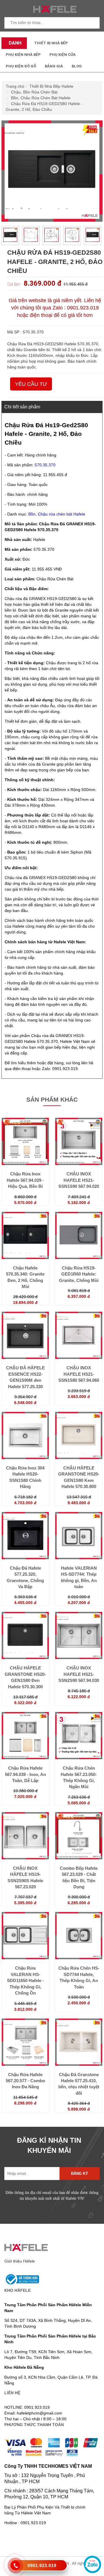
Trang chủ (15, 86)
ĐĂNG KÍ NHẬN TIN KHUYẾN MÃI (49, 2145)
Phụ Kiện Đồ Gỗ (21, 66)
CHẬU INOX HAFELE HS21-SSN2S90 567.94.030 (79, 1674)
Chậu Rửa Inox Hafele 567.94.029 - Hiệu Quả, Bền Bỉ (25, 1180)
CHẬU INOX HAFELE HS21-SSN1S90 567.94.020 (79, 1180)
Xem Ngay (25, 1167)
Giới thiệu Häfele (20, 2261)
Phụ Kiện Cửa (63, 55)
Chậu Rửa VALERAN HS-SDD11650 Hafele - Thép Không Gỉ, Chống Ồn (25, 1980)
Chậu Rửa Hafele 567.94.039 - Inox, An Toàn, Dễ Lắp (25, 1774)
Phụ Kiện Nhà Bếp (23, 55)
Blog (77, 66)
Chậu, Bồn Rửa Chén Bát (34, 92)
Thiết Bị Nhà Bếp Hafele (51, 86)
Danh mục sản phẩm (14, 45)
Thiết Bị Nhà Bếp (51, 43)
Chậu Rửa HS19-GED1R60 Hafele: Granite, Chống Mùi (79, 1274)
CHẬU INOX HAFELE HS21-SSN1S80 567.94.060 (79, 1374)
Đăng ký (80, 2174)
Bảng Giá (54, 66)
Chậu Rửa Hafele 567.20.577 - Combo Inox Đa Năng (25, 2081)
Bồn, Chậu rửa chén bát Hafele (57, 514)
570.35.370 (45, 465)
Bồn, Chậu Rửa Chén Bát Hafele (41, 98)
